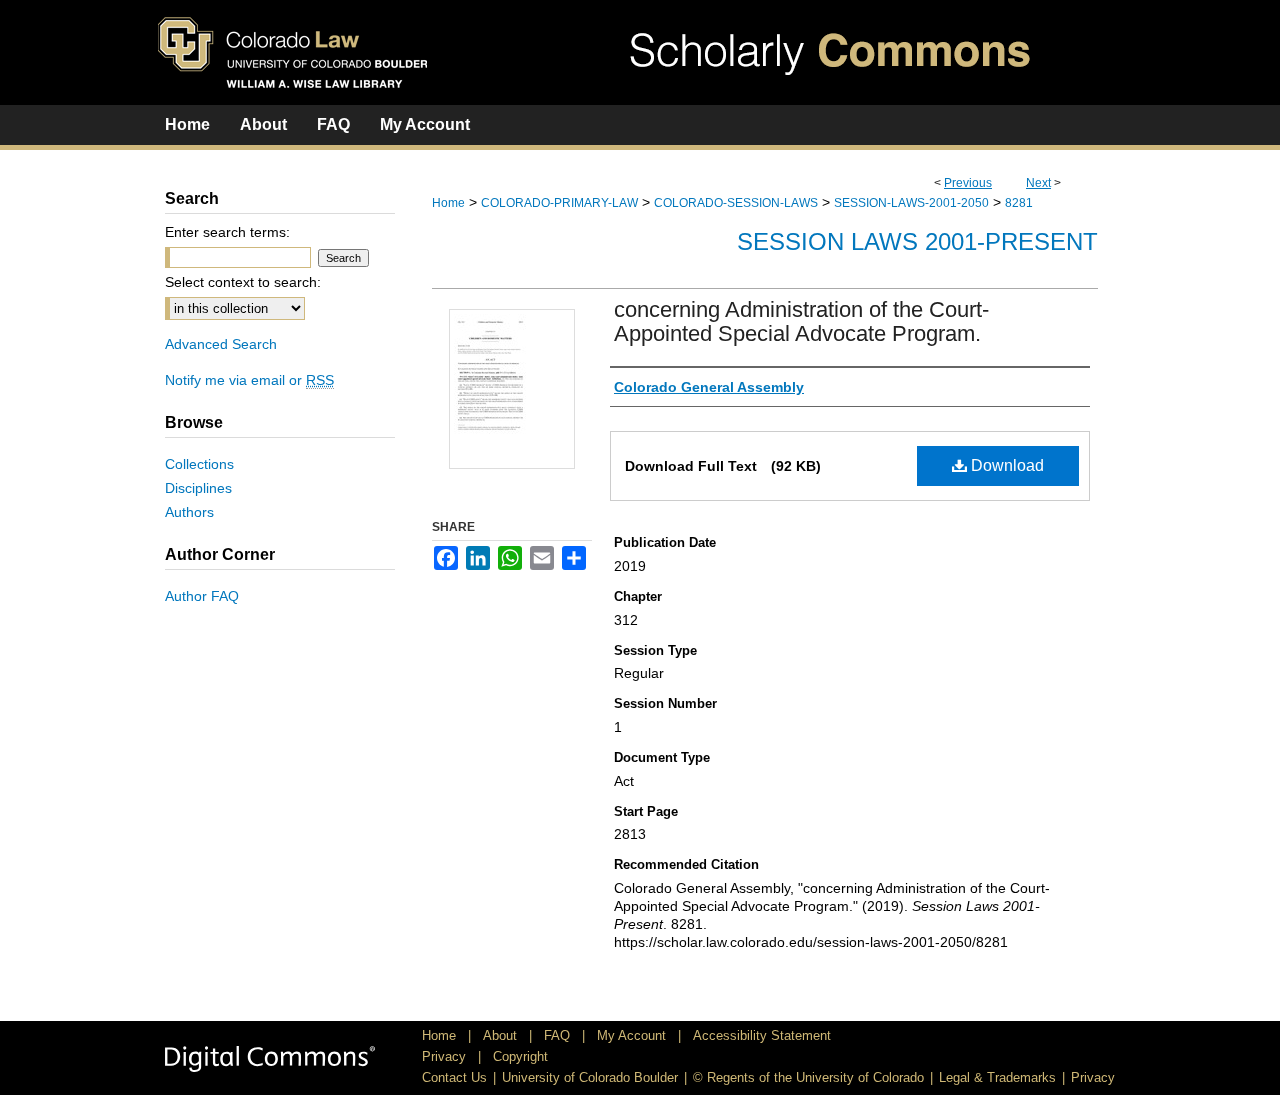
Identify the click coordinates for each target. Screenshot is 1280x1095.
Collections (199, 464)
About (502, 1035)
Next (1038, 183)
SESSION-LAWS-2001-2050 (911, 203)
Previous (968, 183)
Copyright (520, 1056)
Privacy (446, 1056)
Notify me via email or (249, 380)
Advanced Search (221, 344)
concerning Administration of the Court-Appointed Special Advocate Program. (801, 321)
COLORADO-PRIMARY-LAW (559, 203)
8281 (1019, 203)
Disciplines (198, 488)
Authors (189, 512)
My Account (633, 1035)
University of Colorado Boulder (590, 1077)
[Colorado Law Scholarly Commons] (640, 52)
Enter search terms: (227, 232)
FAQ (559, 1035)
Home (448, 203)
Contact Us (454, 1077)
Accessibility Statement (762, 1035)
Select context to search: (243, 282)
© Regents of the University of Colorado (808, 1077)
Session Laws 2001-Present (917, 241)
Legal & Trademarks (997, 1077)
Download (1005, 465)
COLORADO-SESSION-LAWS (736, 203)
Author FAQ (202, 596)
